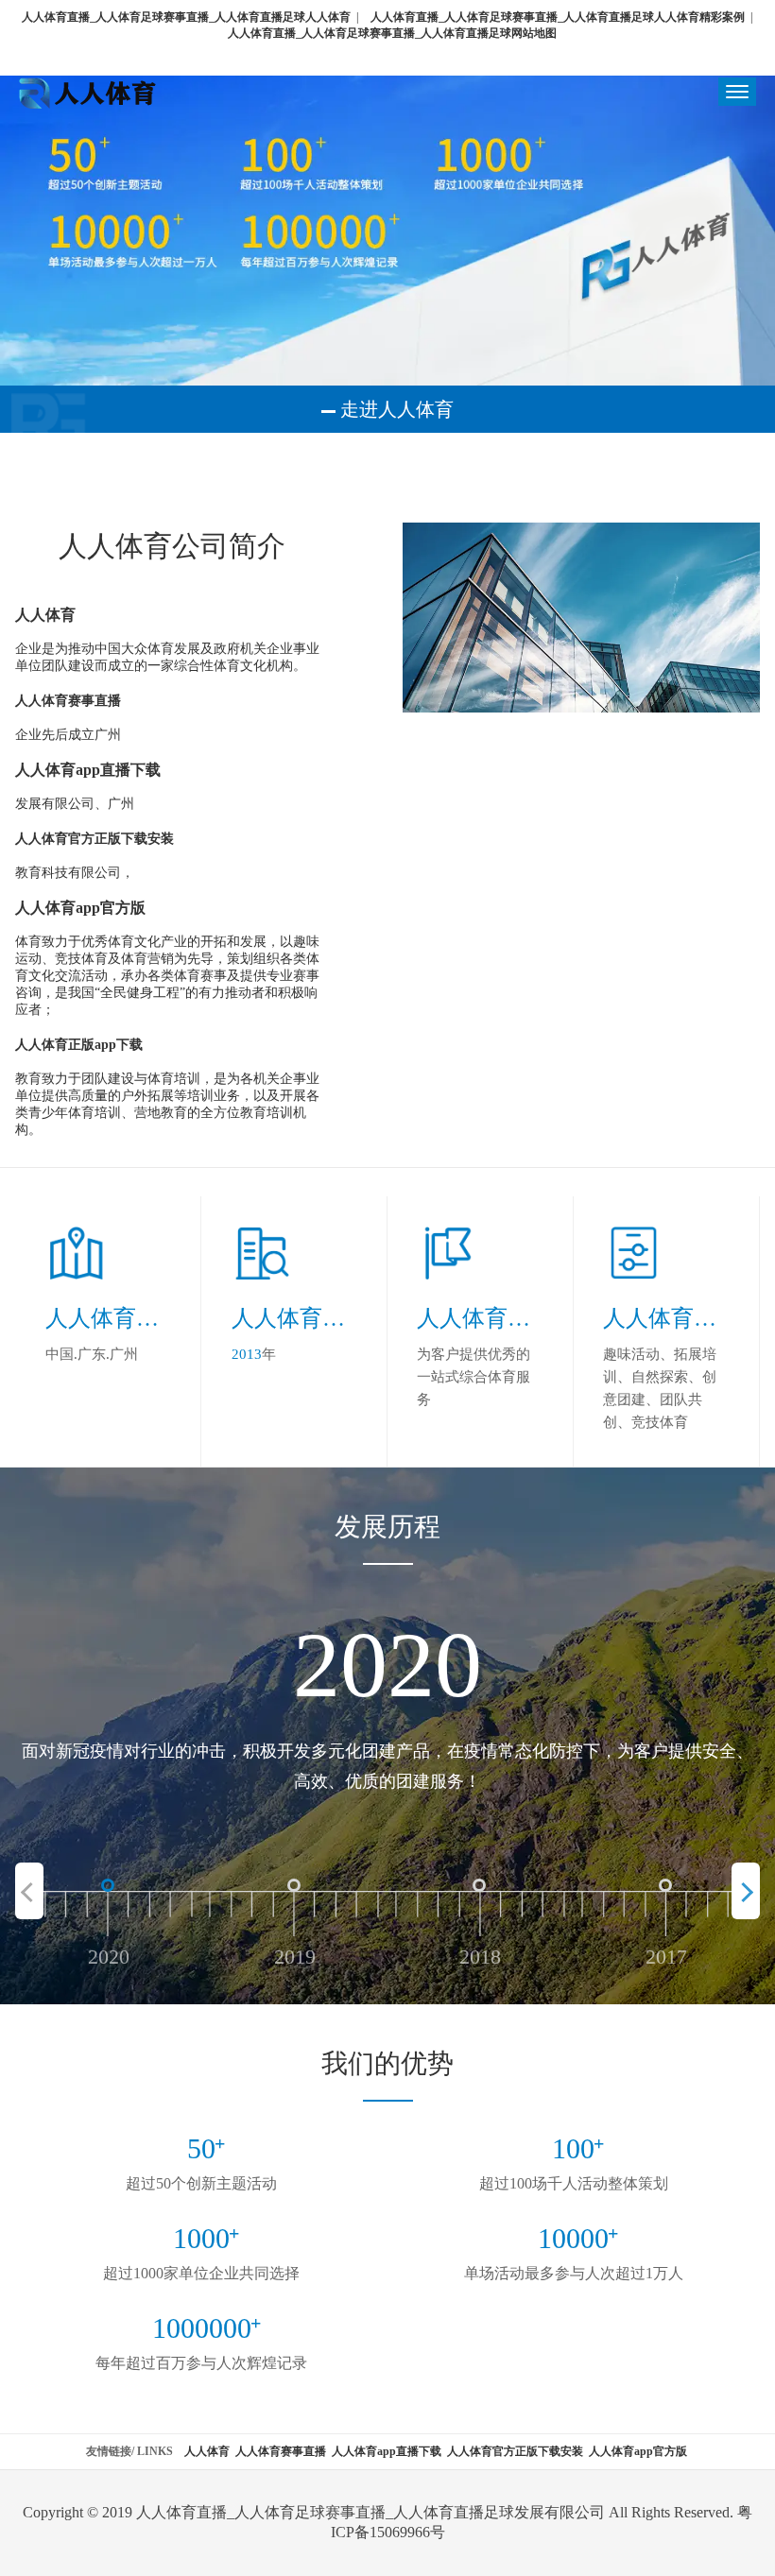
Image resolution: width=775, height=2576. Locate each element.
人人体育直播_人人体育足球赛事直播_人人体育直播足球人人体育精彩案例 (558, 17)
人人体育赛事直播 (281, 2451)
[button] (746, 1891)
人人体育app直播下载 (387, 2451)
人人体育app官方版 (638, 2451)
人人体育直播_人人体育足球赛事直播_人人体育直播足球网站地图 (392, 33)
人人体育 (207, 2451)
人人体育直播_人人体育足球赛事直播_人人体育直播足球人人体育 (186, 17)
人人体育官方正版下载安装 (515, 2451)
